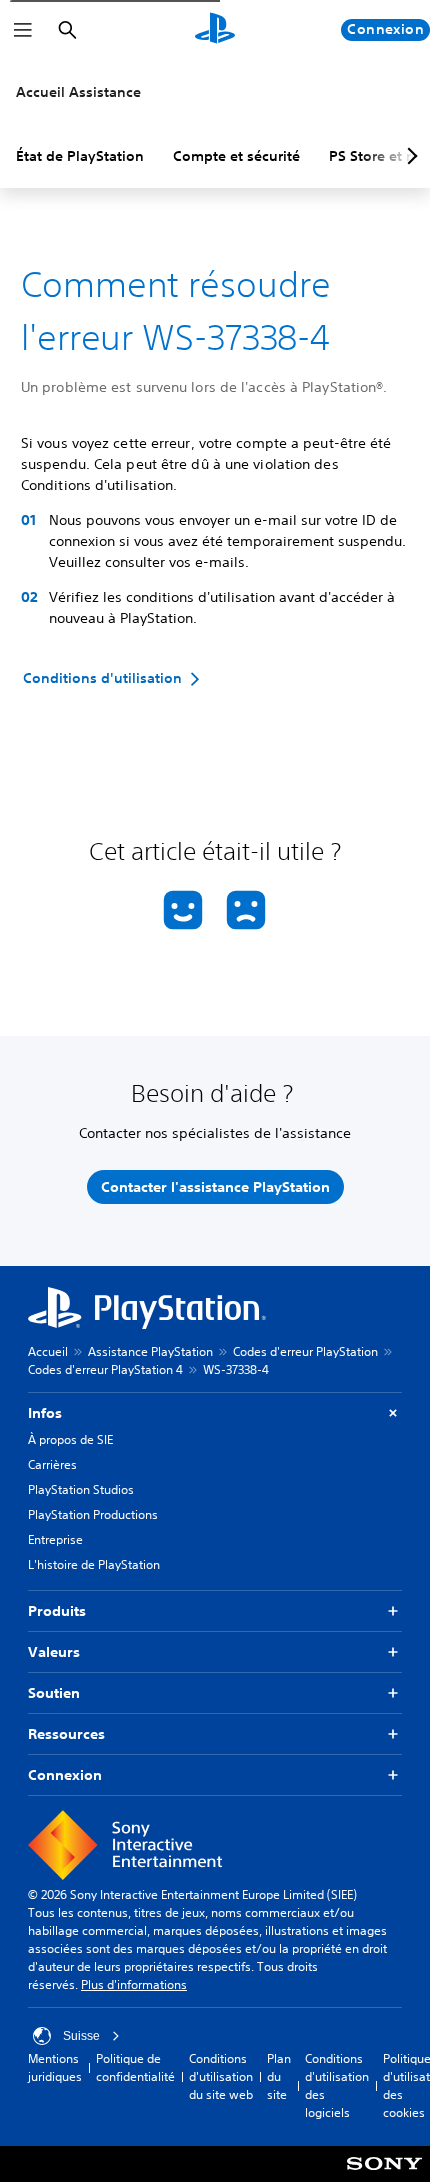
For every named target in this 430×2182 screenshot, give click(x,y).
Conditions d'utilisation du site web (221, 2076)
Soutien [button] (54, 1693)
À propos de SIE (70, 1439)
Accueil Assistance (78, 92)
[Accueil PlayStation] (215, 30)
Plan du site (279, 2076)
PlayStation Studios (81, 1489)
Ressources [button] (66, 1734)
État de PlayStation (80, 156)
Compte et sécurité (236, 156)
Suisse (81, 2036)
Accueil (48, 1351)
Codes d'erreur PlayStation (305, 1351)
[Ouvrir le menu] (23, 30)
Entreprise (55, 1539)
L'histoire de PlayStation (94, 1564)
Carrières (52, 1464)
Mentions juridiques (55, 2067)
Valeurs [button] (54, 1652)
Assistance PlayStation (150, 1351)
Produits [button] (57, 1611)
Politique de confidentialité (135, 2067)
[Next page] (409, 156)
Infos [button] (45, 1413)
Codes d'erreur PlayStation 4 (105, 1369)
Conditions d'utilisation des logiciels (337, 2085)
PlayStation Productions (93, 1514)
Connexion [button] (65, 1775)
